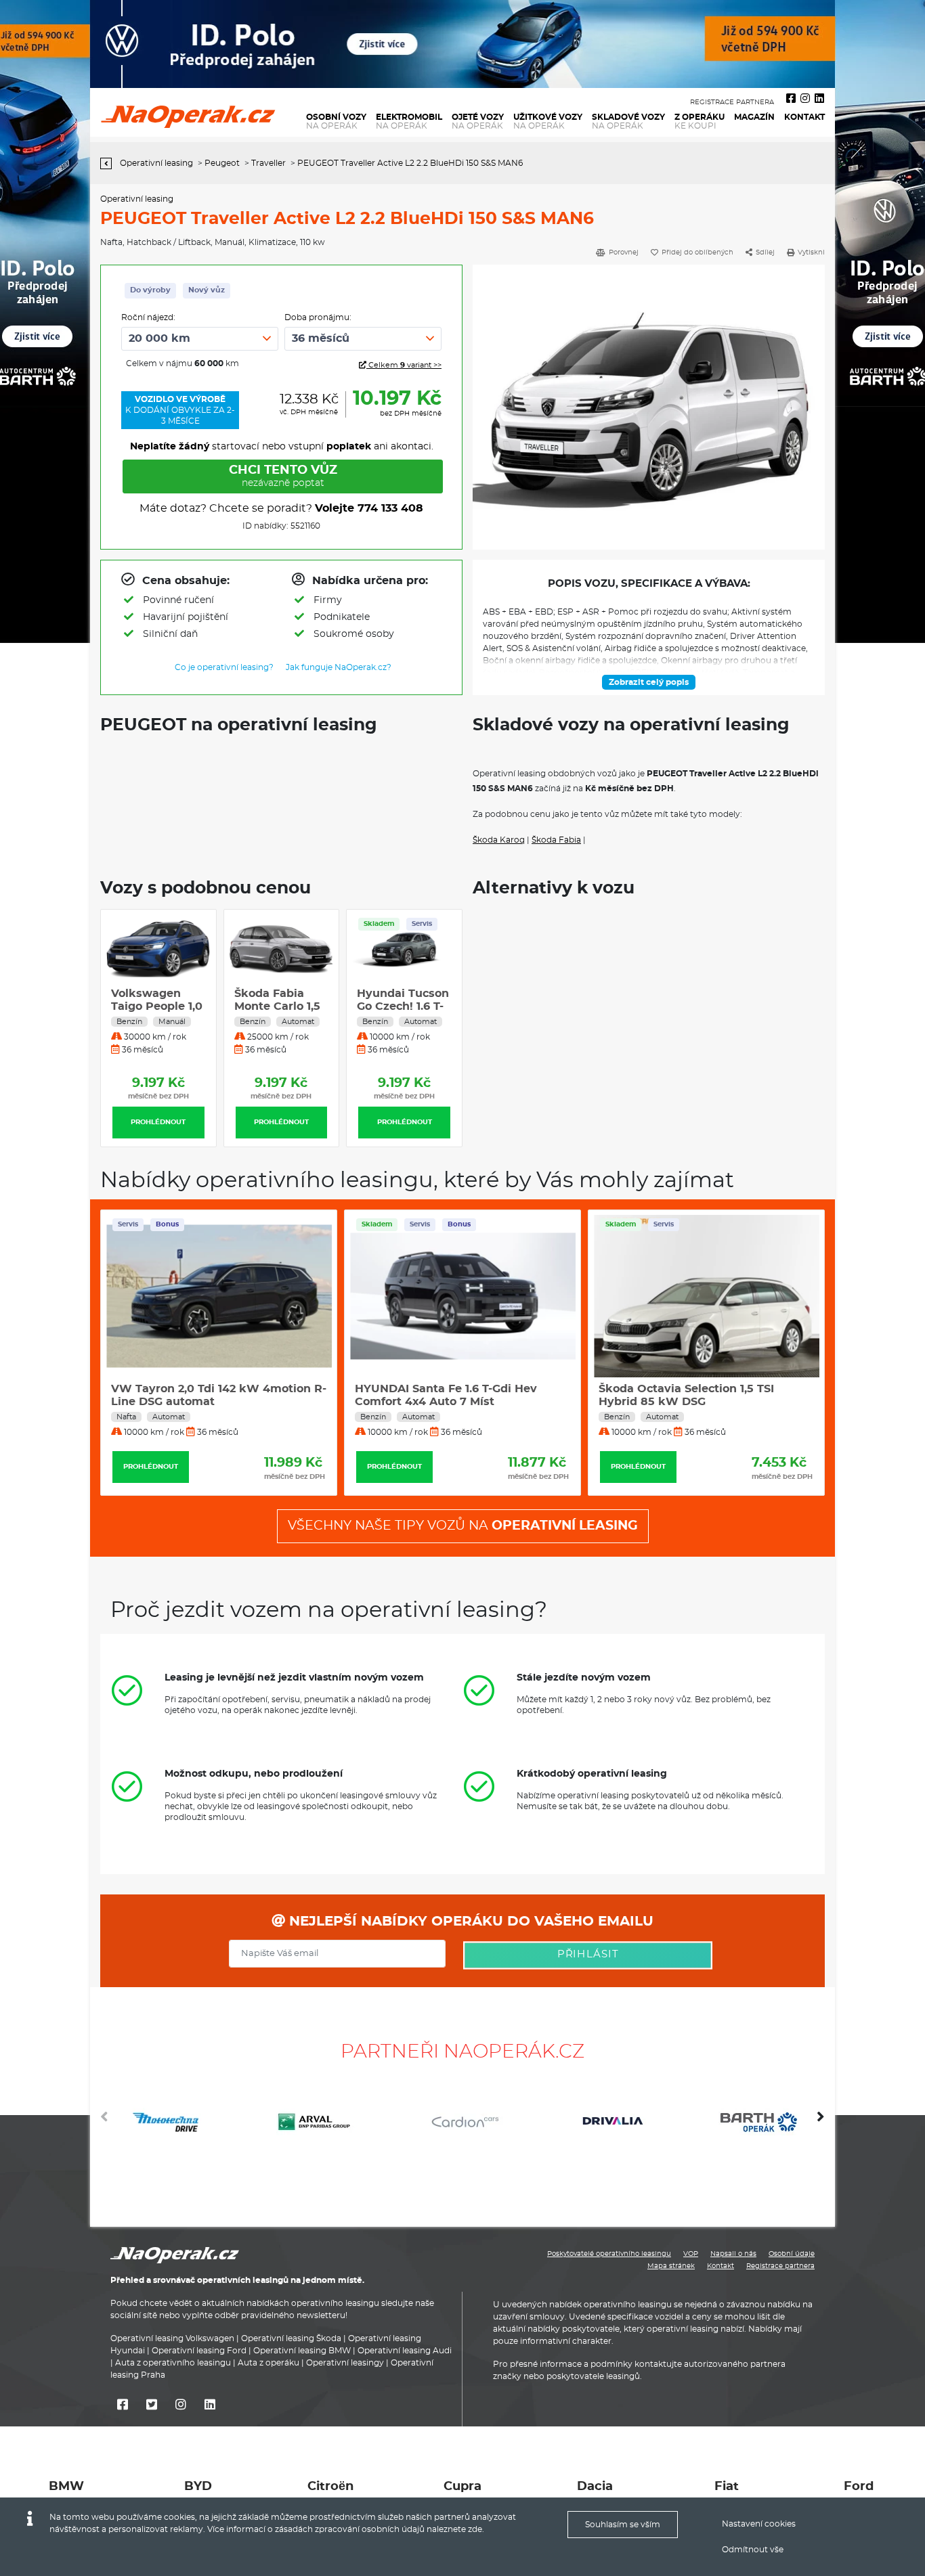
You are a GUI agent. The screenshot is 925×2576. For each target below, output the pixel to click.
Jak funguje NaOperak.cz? (339, 667)
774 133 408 (390, 508)
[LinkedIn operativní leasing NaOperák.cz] (819, 99)
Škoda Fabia (556, 840)
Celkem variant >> (404, 365)
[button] (821, 2122)
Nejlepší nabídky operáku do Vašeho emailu (469, 1922)
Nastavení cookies (759, 2524)
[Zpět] (109, 163)
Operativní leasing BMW (302, 2351)
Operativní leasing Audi (405, 2351)
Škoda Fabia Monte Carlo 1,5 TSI (250, 1006)
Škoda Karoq (499, 840)
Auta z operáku (268, 2363)
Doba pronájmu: (318, 317)
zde (475, 2529)
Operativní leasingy (345, 2363)
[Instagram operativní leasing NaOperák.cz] (805, 99)
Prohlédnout (131, 1122)
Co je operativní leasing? (224, 667)
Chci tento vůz (283, 476)
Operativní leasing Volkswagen (172, 2338)
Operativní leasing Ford (199, 2351)
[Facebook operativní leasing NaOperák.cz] (791, 99)
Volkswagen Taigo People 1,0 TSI (130, 1006)
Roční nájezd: (148, 317)
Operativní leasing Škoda (291, 2338)
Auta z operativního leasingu (173, 2363)
